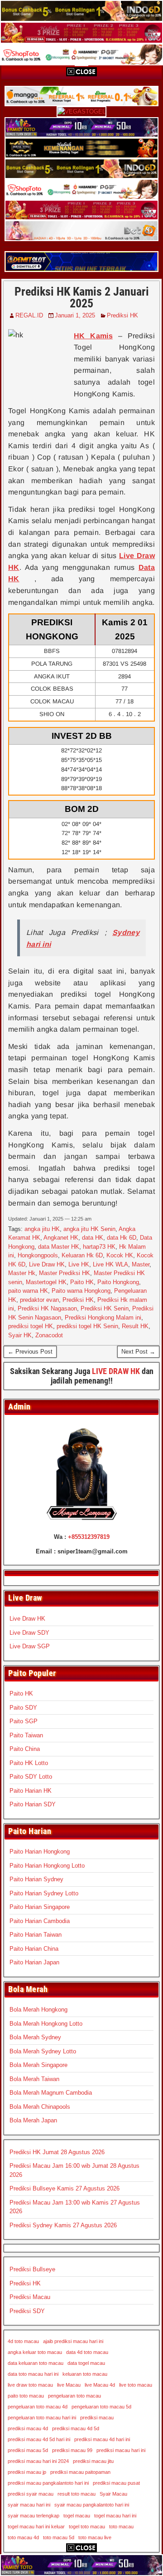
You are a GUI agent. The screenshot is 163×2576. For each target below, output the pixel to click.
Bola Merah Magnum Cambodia (51, 2093)
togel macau (77, 2516)
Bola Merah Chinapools (40, 2107)
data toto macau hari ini (33, 2374)
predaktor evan (39, 1300)
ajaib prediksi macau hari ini (73, 2341)
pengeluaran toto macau (74, 2396)
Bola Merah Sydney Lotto (43, 2051)
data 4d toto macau (87, 2352)
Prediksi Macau (30, 2297)
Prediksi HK (122, 315)
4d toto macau (23, 2341)
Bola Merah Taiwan (34, 2079)
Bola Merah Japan (33, 2120)
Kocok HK (120, 1255)
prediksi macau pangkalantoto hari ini (48, 2483)
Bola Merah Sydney (35, 2037)
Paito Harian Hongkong (40, 1852)
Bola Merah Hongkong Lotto (46, 2024)
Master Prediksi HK (65, 1273)
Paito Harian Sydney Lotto (44, 1893)
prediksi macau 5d (28, 2450)
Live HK (79, 1264)
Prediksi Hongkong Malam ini (103, 1318)
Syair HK (20, 1335)
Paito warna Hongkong (81, 1291)
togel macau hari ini (115, 2516)
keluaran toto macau (85, 2374)
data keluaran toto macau (36, 2363)
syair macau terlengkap (34, 2516)
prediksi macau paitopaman (80, 2472)
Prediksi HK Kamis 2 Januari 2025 (82, 297)
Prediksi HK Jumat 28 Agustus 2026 (57, 2152)
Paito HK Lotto (29, 1763)
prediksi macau (97, 2418)
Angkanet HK (61, 1238)
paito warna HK (28, 1291)
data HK (93, 1238)
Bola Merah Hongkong (38, 2010)
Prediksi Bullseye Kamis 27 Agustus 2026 (65, 2188)
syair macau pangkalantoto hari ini (92, 2505)
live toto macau (136, 2385)
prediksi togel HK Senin (87, 1326)
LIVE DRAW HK (116, 1371)
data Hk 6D (122, 1238)
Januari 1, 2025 (75, 315)
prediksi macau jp (27, 2472)
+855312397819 (89, 1537)
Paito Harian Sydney (36, 1879)
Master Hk (22, 1273)
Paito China (25, 1749)
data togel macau (86, 2363)
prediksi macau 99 (72, 2450)
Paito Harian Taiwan (36, 1935)
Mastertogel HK (46, 1282)
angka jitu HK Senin (89, 1229)
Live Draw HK (47, 1264)
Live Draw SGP (30, 1646)
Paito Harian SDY (33, 1804)
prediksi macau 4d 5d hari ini (39, 2439)
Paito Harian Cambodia (40, 1921)
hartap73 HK (99, 1247)
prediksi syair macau (31, 2494)
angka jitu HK (42, 1229)
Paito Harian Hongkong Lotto (47, 1866)
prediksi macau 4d (28, 2428)
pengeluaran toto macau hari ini (42, 2418)
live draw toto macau (30, 2385)
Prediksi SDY (27, 2311)
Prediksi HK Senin (105, 1308)
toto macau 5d (59, 2537)
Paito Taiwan (26, 1735)
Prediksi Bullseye (32, 2269)
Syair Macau (113, 2494)
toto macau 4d (23, 2537)
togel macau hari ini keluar (36, 2527)
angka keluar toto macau (35, 2352)
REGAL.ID (29, 315)
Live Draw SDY (29, 1633)
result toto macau (77, 2494)
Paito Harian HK (31, 1791)
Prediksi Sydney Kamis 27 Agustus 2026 (63, 2225)
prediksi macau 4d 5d (76, 2428)
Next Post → (138, 1352)
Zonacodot (49, 1335)
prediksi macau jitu (93, 2461)
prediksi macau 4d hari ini (102, 2439)
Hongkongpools (38, 1255)
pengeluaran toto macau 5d (101, 2407)
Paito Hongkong (118, 1282)
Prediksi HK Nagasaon (47, 1308)
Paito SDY (23, 1708)
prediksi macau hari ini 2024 (38, 2461)
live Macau (69, 2385)
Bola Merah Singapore (38, 2065)
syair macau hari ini (29, 2505)
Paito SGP (24, 1721)
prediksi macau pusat (116, 2483)
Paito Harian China (34, 1949)
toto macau (121, 2527)
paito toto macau (26, 2396)
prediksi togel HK (31, 1326)
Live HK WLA (110, 1264)
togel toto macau (87, 2527)
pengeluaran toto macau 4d (38, 2407)
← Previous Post (30, 1352)
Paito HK (82, 1282)
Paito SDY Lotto (31, 1777)
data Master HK (59, 1247)
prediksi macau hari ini (121, 2450)
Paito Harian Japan (34, 1962)
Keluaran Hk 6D (82, 1255)
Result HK (135, 1326)
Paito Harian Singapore (40, 1907)
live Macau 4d (100, 2385)
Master (141, 1264)
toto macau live (95, 2537)
